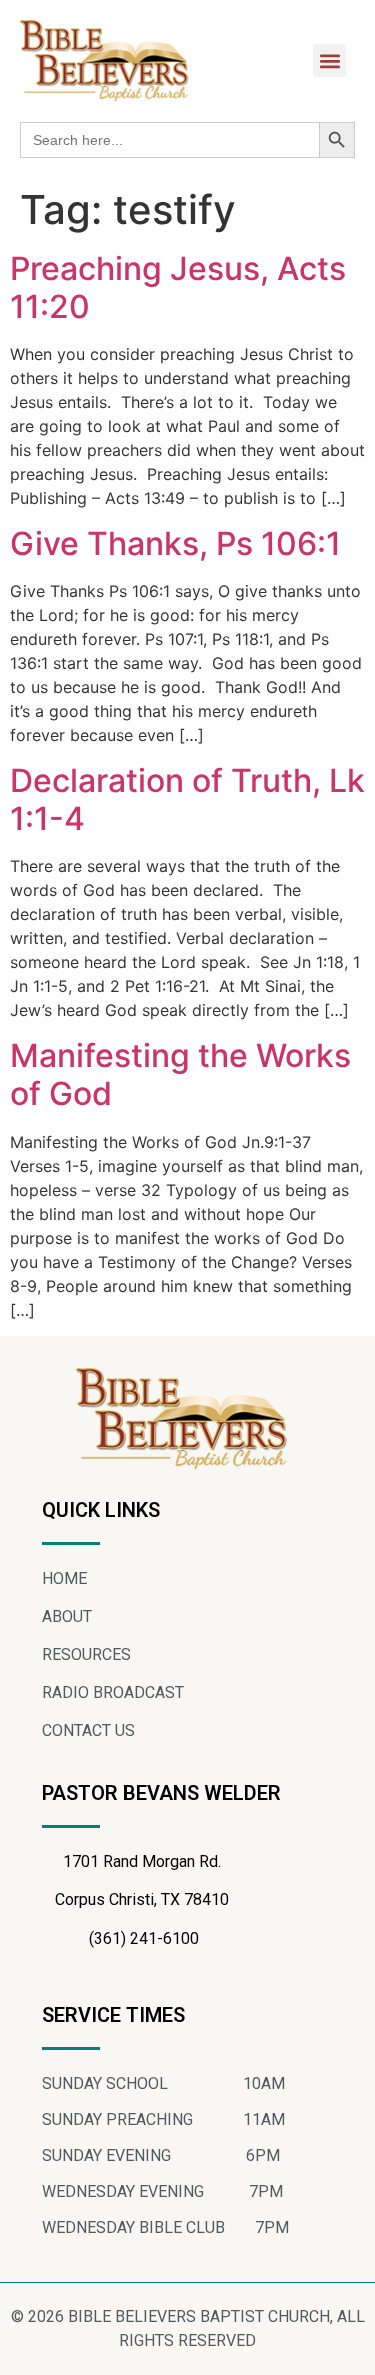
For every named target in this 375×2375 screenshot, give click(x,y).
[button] (329, 60)
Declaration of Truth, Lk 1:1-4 (187, 799)
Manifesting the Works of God (180, 1074)
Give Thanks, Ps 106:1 (175, 543)
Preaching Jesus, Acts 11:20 (178, 287)
